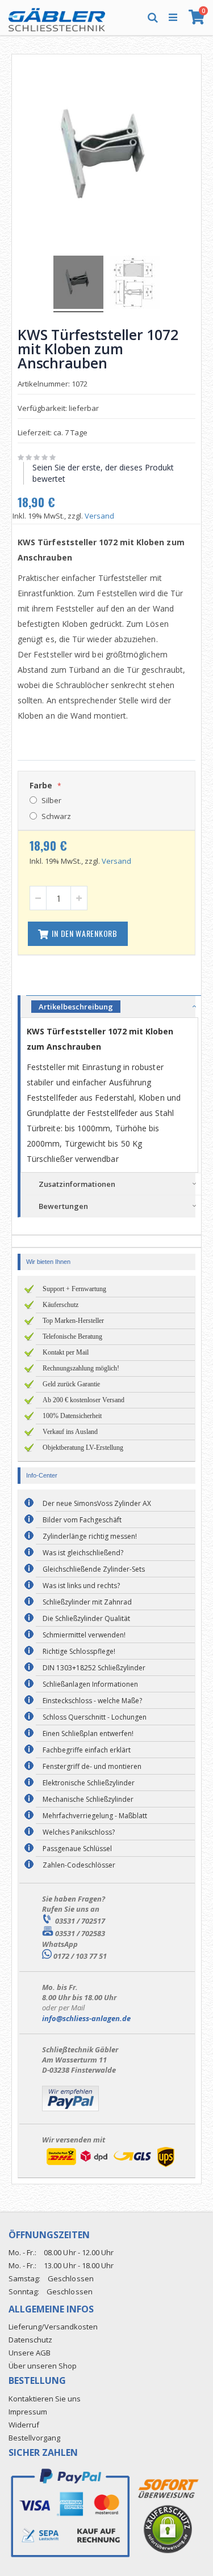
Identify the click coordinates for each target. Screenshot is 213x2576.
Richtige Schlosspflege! (79, 1651)
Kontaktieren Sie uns (45, 2399)
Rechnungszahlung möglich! (81, 1368)
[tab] (114, 1006)
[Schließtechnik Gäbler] (57, 17)
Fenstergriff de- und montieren (92, 1766)
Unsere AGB (30, 2353)
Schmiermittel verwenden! (84, 1635)
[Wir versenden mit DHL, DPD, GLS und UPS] (110, 2167)
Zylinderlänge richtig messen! (90, 1536)
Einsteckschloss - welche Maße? (92, 1701)
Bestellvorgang (34, 2438)
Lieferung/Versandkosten (53, 2327)
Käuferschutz (60, 1305)
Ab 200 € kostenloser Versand (83, 1400)
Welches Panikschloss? (79, 1832)
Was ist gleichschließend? (83, 1553)
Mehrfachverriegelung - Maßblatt (95, 1816)
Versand (99, 516)
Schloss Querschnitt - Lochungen (95, 1717)
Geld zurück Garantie (71, 1384)
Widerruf (24, 2425)
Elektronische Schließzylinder (89, 1783)
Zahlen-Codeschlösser (79, 1865)
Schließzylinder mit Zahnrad (87, 1602)
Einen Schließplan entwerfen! (88, 1733)
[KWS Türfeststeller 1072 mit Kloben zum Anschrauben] (78, 284)
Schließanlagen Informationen (90, 1684)
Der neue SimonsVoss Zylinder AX (97, 1503)
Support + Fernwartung (74, 1289)
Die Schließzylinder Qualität (86, 1618)
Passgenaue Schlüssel (77, 1849)
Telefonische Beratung (72, 1336)
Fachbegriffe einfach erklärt (87, 1750)
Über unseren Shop (43, 2366)
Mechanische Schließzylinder (88, 1799)
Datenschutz (30, 2340)
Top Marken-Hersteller (73, 1321)
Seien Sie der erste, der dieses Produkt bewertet (103, 473)
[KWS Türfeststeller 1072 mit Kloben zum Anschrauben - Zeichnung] (135, 284)
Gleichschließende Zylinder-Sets (94, 1569)
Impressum (28, 2412)
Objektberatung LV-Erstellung (83, 1448)
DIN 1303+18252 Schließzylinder (94, 1668)
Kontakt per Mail (66, 1352)
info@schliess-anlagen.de (86, 2018)
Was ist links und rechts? (81, 1586)
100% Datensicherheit (72, 1416)
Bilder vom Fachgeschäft (82, 1520)
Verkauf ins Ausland (70, 1432)
